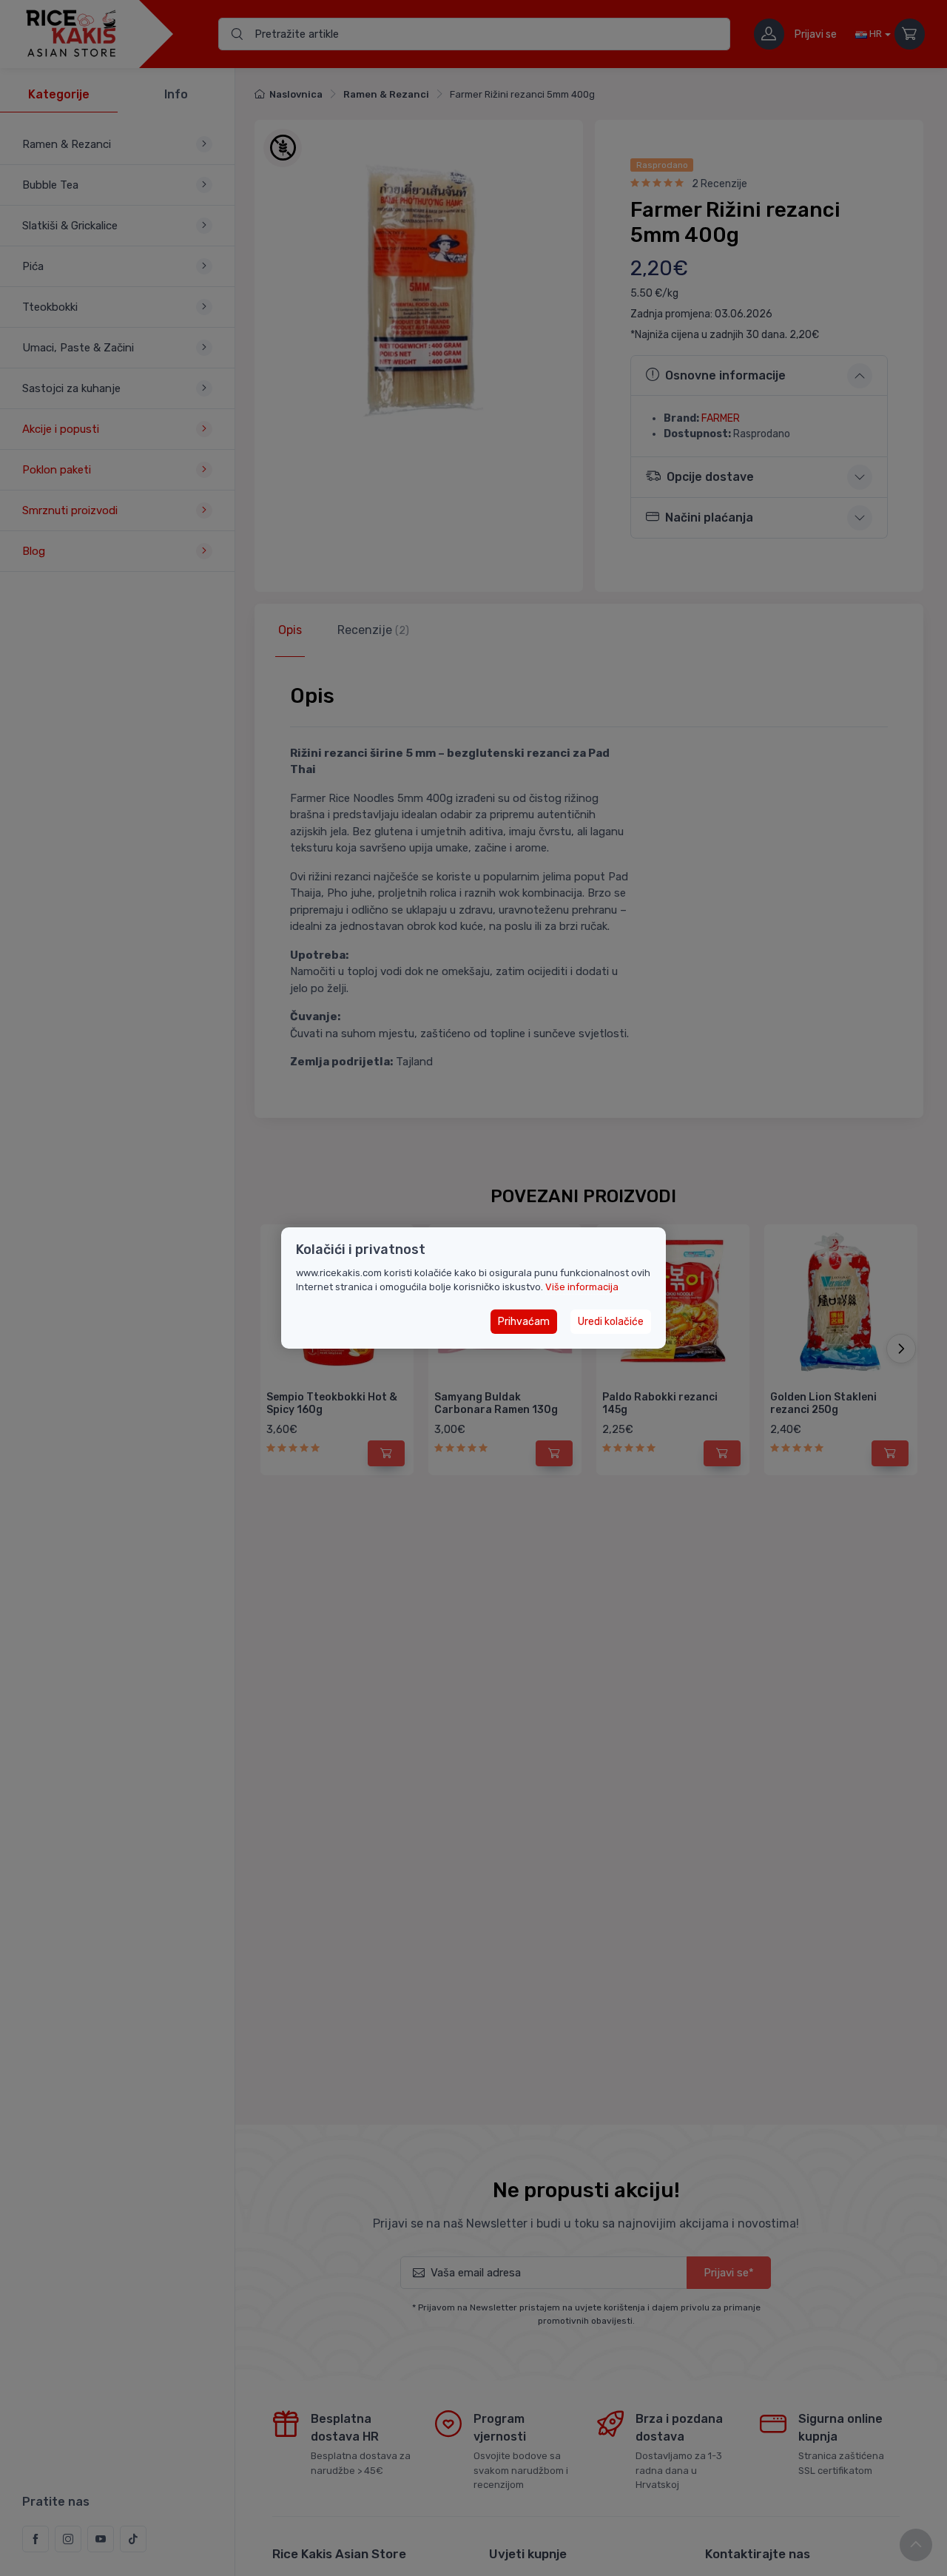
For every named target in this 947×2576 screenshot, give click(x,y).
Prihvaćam (524, 1322)
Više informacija (582, 1287)
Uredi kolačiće (611, 1322)
